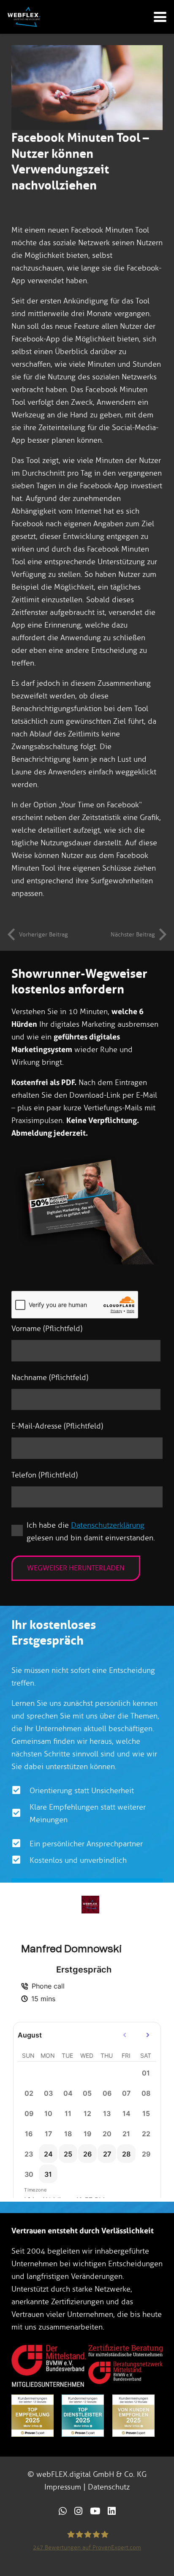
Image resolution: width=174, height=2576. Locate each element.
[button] (160, 17)
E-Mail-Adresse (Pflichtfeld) (57, 1426)
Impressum (63, 2487)
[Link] (63, 2511)
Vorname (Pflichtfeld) (47, 1329)
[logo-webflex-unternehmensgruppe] (24, 17)
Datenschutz (109, 2487)
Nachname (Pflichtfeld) (50, 1377)
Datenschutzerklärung (108, 1525)
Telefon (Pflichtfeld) (45, 1475)
